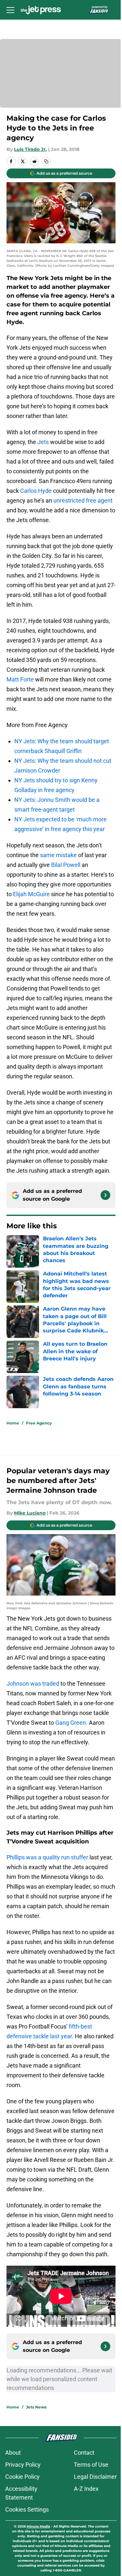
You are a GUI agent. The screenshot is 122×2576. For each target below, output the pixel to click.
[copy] (46, 161)
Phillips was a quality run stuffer (47, 1857)
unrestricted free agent (83, 500)
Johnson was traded (33, 1684)
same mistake (58, 855)
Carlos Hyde (36, 491)
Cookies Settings (27, 2509)
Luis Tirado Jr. (30, 149)
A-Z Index (86, 2489)
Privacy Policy (23, 2465)
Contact (84, 2453)
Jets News (36, 2407)
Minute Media (38, 2526)
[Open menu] (10, 10)
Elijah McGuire (31, 894)
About (13, 2453)
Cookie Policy (22, 2477)
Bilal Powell (66, 865)
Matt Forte (20, 679)
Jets (43, 442)
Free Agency (39, 1423)
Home (13, 1423)
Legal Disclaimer (95, 2477)
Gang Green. (72, 1723)
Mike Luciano (30, 1513)
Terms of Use (91, 2465)
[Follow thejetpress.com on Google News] (105, 1195)
